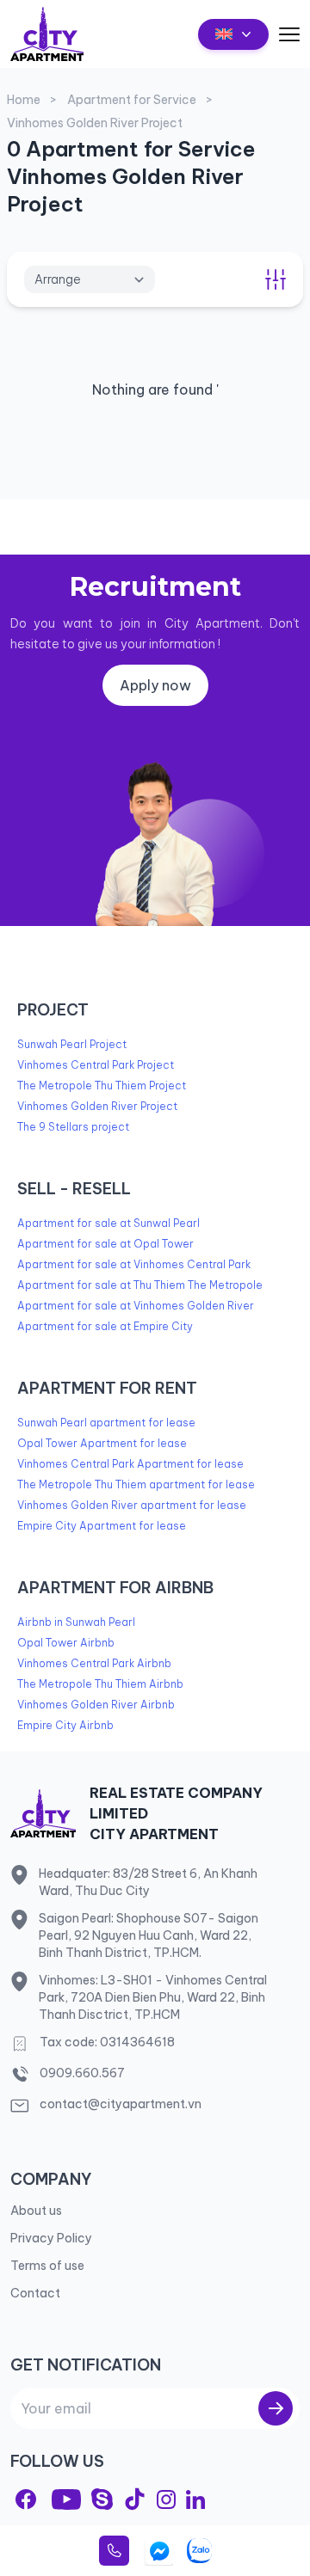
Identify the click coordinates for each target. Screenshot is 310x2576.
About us (36, 2211)
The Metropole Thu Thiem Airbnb (100, 1684)
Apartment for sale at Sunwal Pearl (108, 1223)
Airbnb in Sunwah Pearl (76, 1622)
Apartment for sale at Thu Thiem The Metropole (140, 1285)
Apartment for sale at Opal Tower (105, 1244)
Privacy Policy (51, 2238)
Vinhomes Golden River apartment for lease (132, 1505)
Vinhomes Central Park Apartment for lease (130, 1464)
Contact (35, 2293)
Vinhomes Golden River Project (97, 1106)
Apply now (155, 685)
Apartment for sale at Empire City (105, 1326)
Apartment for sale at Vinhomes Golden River (136, 1306)
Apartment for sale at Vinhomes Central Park (134, 1264)
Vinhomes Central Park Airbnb (94, 1663)
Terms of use (47, 2266)
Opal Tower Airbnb (66, 1643)
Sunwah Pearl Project (72, 1044)
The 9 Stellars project (73, 1127)
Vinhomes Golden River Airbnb (96, 1705)
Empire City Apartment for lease (102, 1526)
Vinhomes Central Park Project (96, 1065)
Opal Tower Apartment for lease (102, 1443)
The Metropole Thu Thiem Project (102, 1086)
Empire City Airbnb (65, 1725)
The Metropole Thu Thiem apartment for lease (136, 1484)
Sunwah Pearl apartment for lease (106, 1423)
